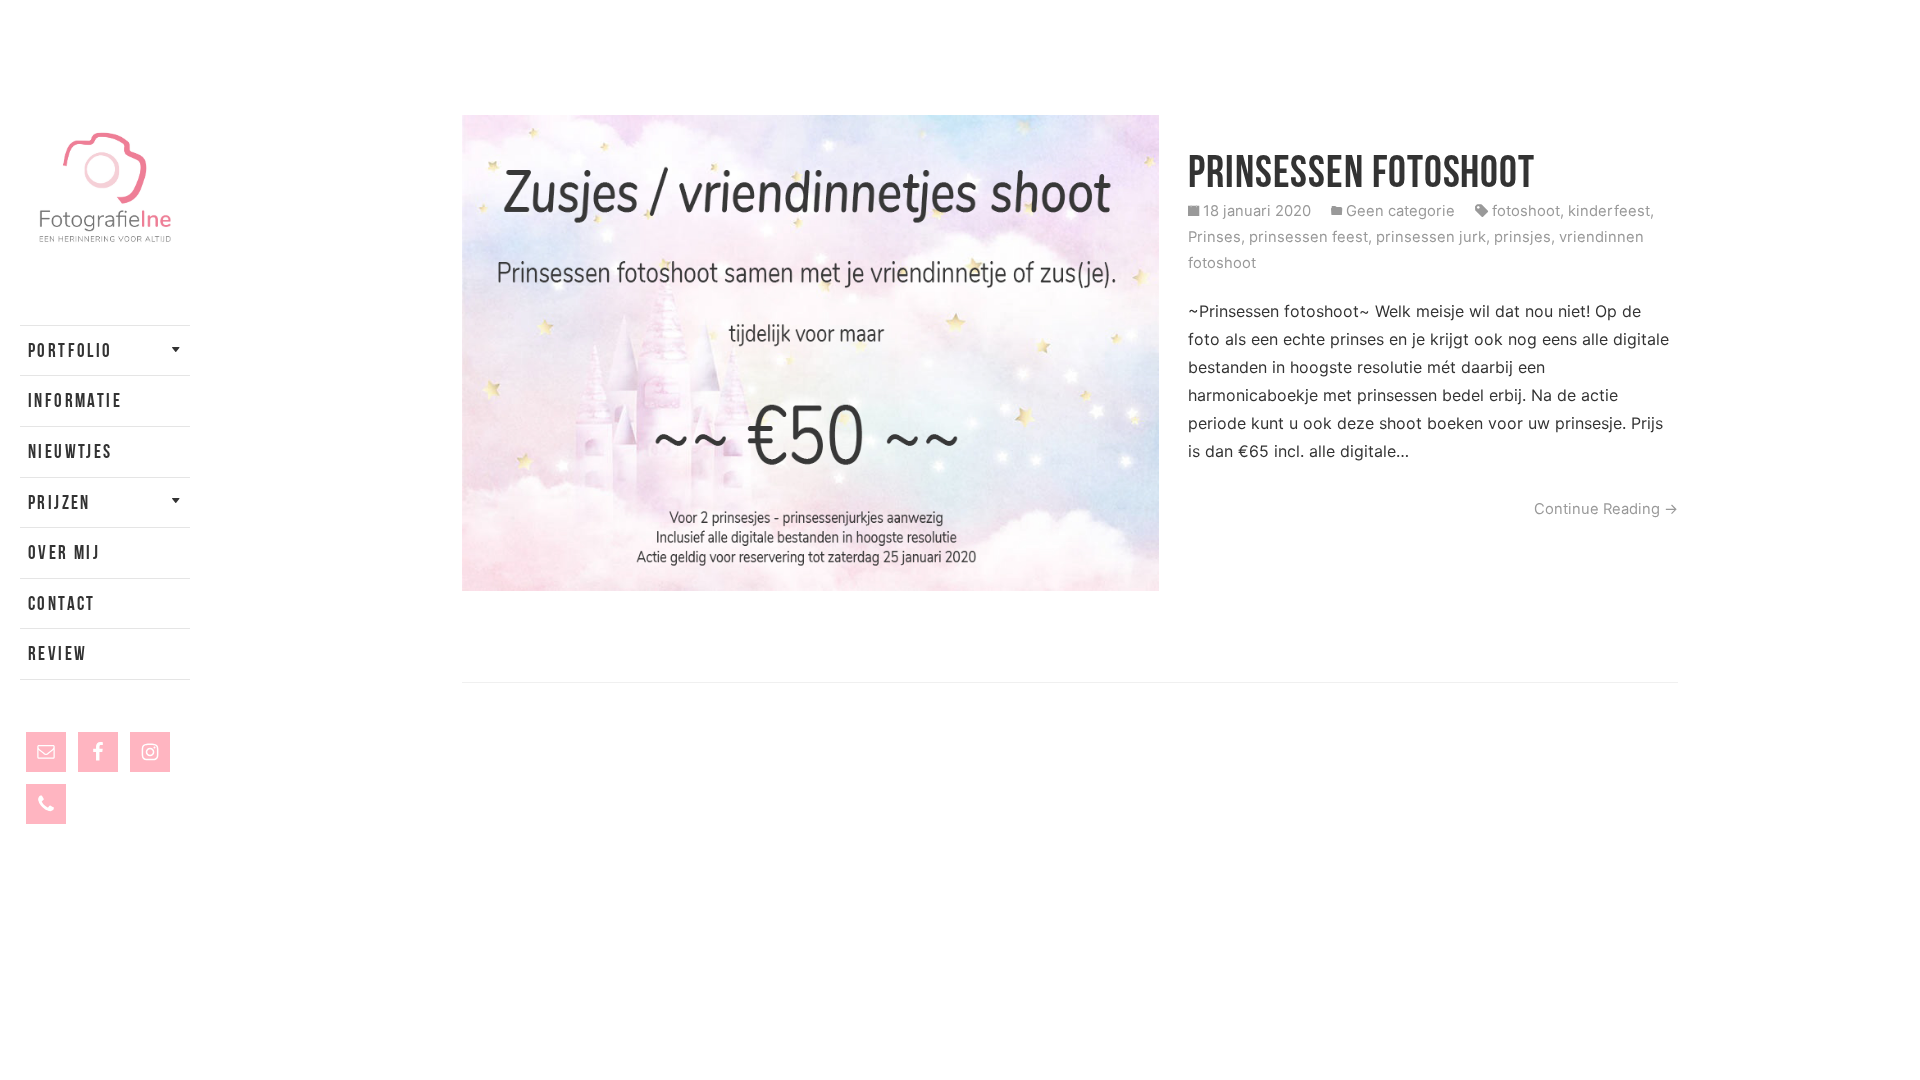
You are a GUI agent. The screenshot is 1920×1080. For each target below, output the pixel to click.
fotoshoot (1526, 211)
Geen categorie (1400, 211)
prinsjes (1522, 237)
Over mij (64, 552)
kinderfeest (1609, 211)
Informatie (75, 400)
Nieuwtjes (70, 451)
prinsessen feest (1308, 237)
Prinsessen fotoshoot (1361, 171)
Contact (62, 603)
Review (57, 653)
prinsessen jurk (1431, 237)
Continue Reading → (1606, 509)
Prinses (1214, 237)
